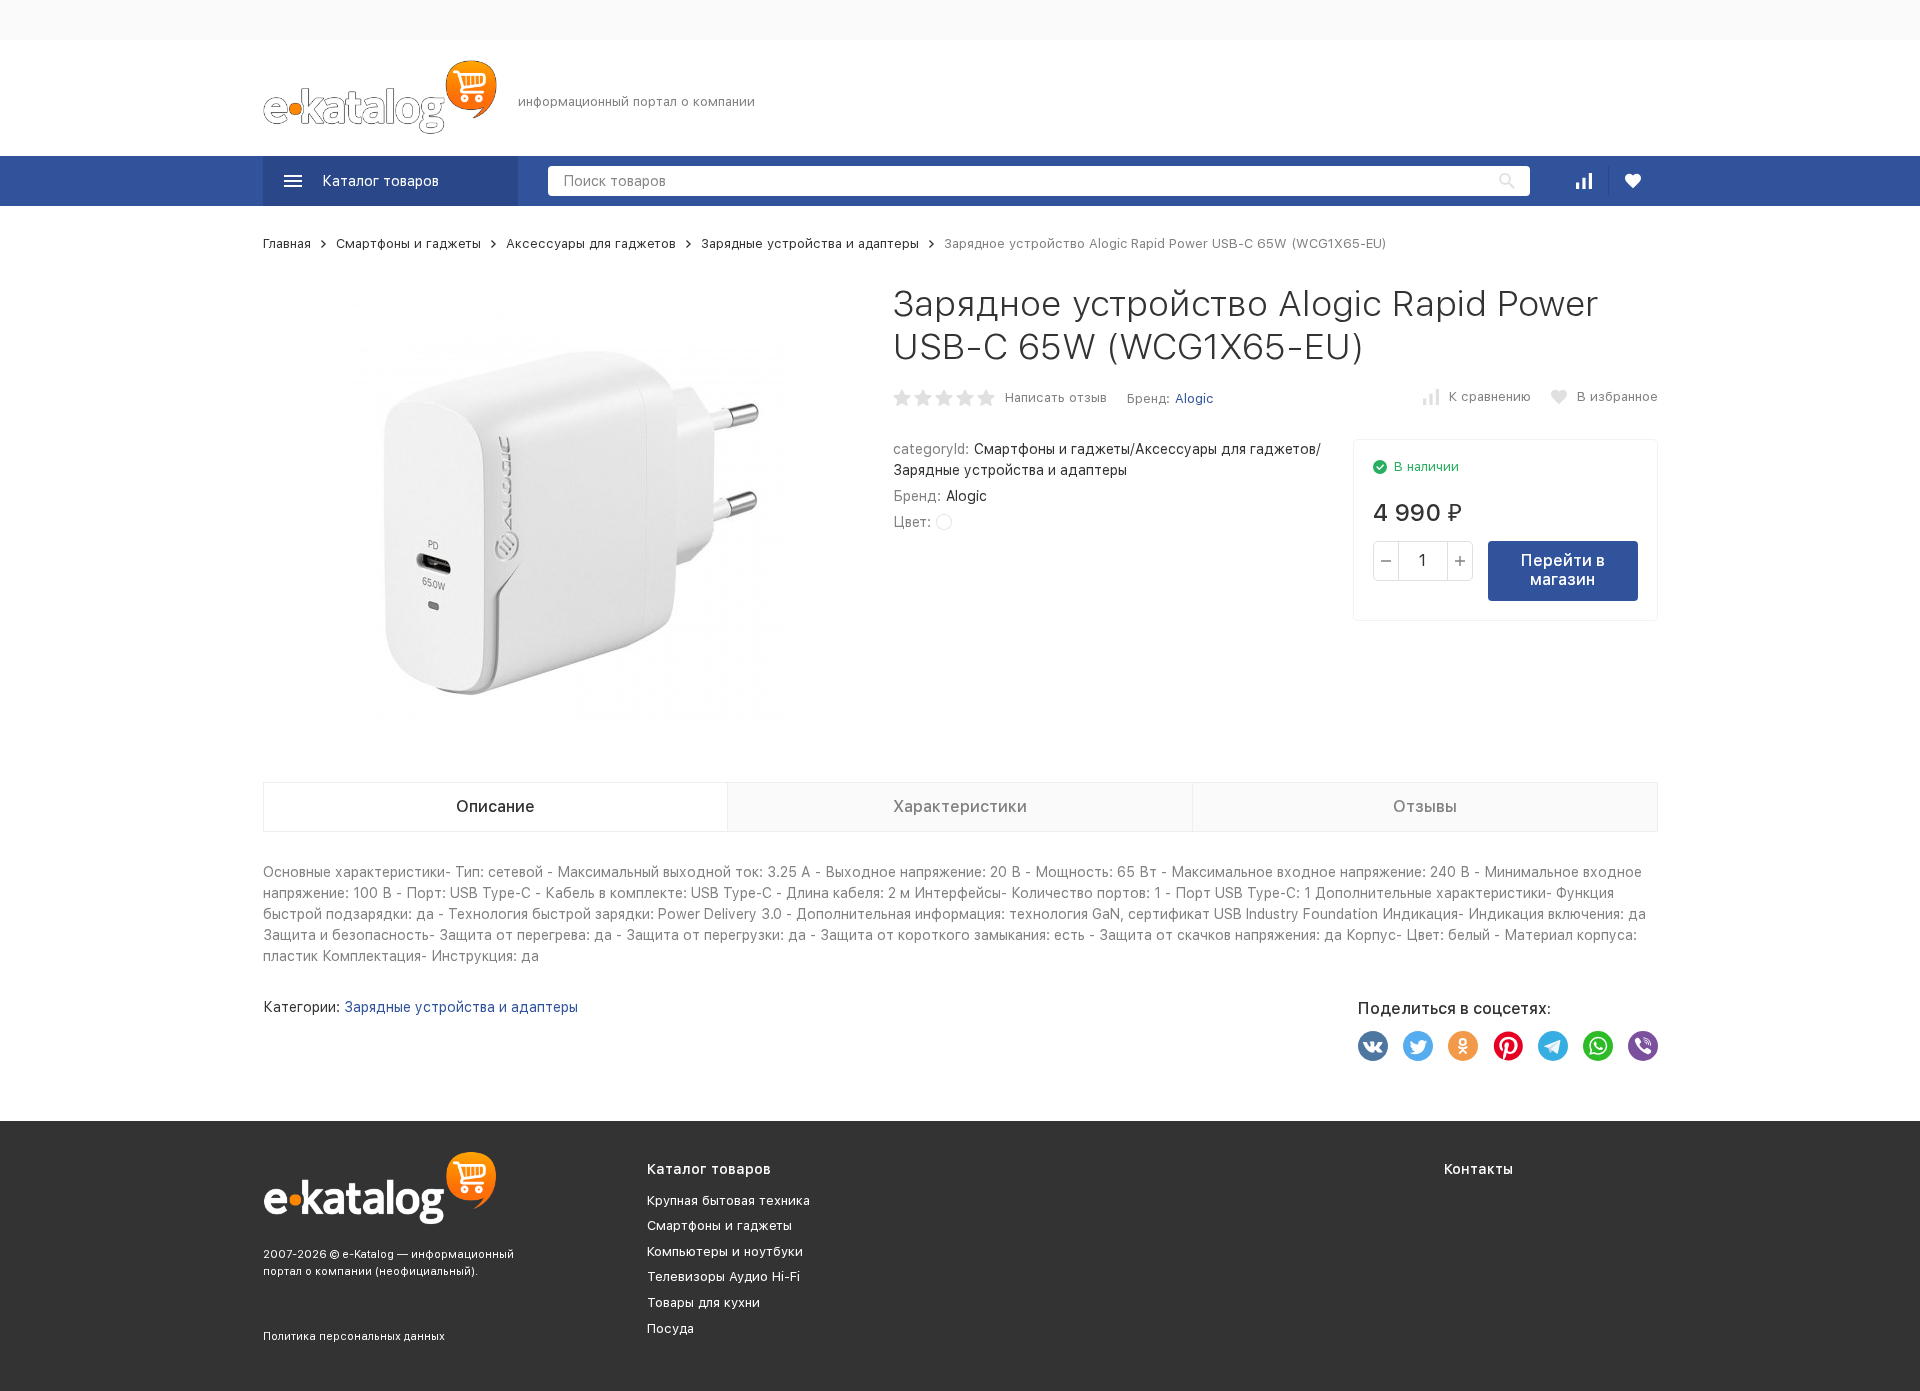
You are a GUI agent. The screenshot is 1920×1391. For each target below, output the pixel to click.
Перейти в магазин (1563, 570)
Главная (287, 243)
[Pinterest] (1508, 1046)
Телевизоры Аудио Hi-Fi (723, 1276)
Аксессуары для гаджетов (591, 243)
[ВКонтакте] (1373, 1046)
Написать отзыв (1056, 397)
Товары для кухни (703, 1302)
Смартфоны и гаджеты (408, 243)
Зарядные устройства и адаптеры (810, 243)
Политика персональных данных (354, 1336)
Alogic (1194, 398)
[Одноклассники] (1463, 1046)
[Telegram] (1553, 1046)
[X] (1418, 1046)
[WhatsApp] (1598, 1046)
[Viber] (1643, 1046)
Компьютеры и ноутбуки (725, 1251)
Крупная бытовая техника (728, 1200)
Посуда (670, 1328)
